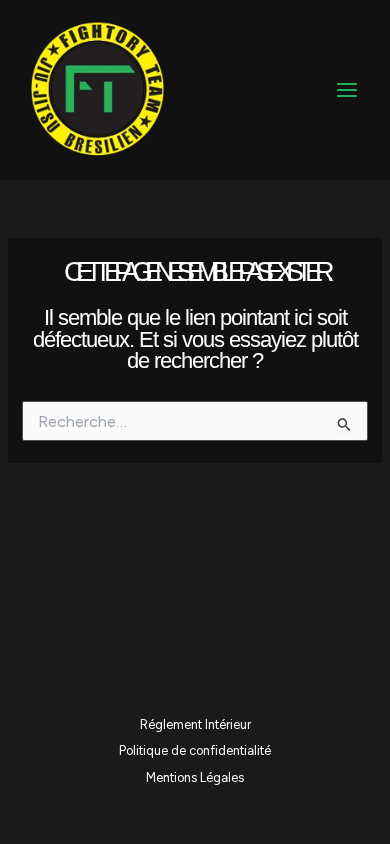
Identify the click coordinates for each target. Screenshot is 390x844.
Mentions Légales (195, 777)
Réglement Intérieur (195, 724)
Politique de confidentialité (195, 750)
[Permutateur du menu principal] (347, 90)
